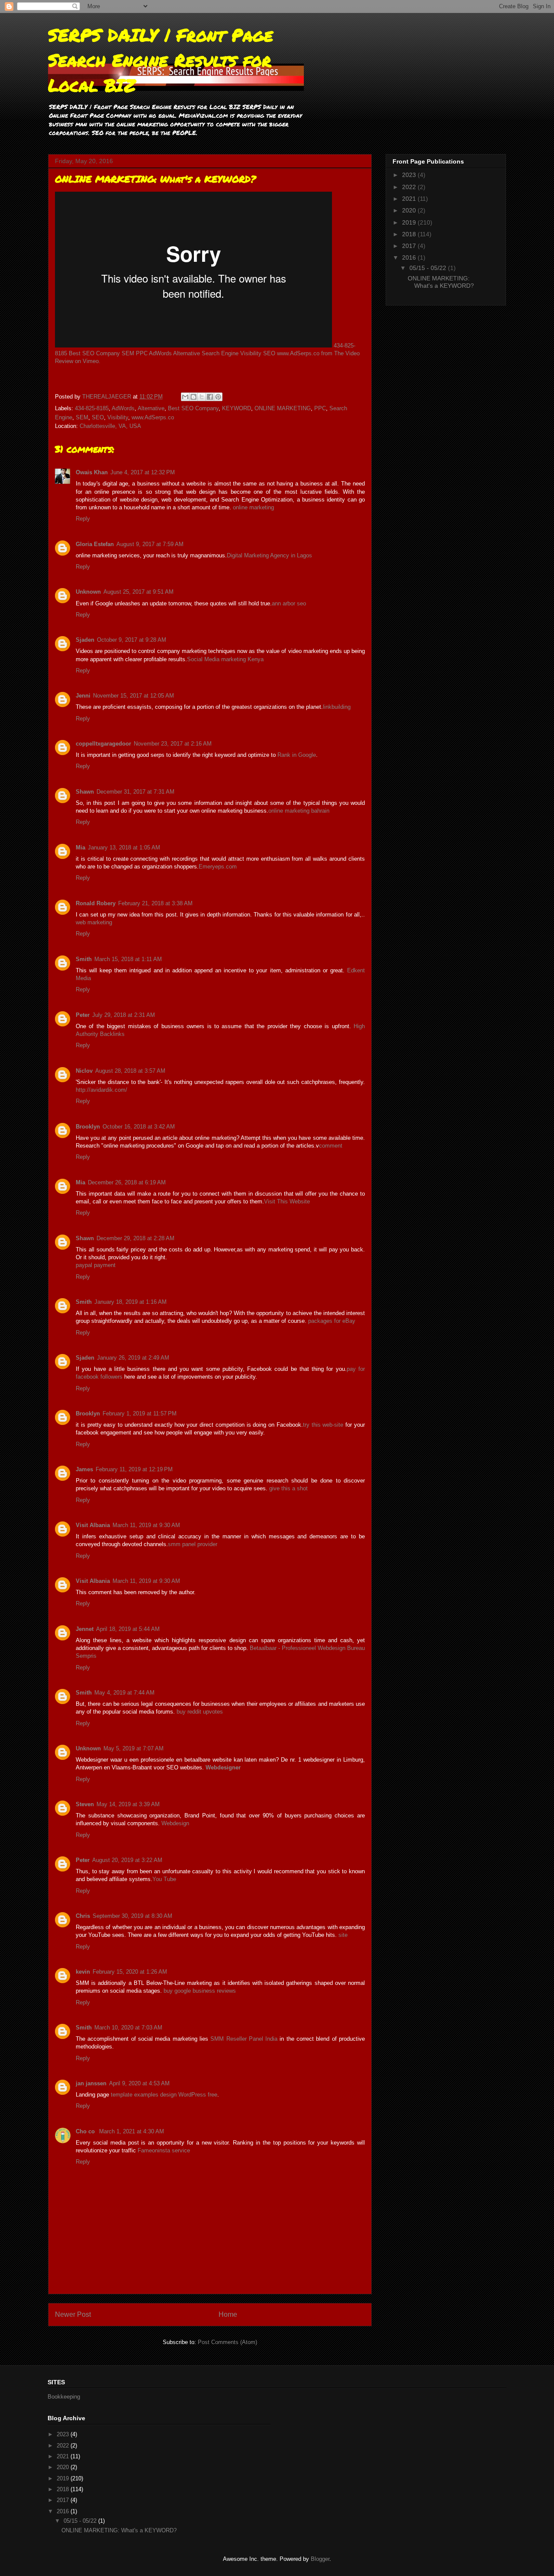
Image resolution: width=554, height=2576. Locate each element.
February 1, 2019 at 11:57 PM (140, 1413)
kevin (83, 1972)
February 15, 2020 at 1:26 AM (130, 1972)
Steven (85, 1804)
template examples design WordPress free (164, 2095)
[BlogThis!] (193, 397)
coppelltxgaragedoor (103, 744)
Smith (84, 959)
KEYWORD (237, 408)
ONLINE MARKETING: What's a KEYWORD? (441, 282)
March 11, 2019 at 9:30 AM (146, 1525)
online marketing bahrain (299, 811)
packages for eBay (332, 1321)
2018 (410, 234)
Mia (81, 847)
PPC (320, 408)
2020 (410, 210)
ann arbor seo (289, 603)
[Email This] (185, 397)
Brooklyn (88, 1127)
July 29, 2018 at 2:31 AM (124, 1015)
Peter (83, 1015)
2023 (410, 175)
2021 (410, 199)
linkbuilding (337, 707)
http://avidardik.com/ (101, 1090)
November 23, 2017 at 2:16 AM (173, 744)
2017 (410, 246)
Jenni (83, 696)
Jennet (85, 1629)
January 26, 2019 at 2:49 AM (133, 1358)
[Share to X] (202, 397)
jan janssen (91, 2083)
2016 (410, 257)
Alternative (151, 408)
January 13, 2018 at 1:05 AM (124, 847)
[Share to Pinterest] (218, 397)
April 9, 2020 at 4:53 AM (139, 2083)
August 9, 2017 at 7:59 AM (150, 544)
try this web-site (323, 1425)
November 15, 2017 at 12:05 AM (134, 696)
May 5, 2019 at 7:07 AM (134, 1748)
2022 (410, 187)
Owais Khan (92, 472)
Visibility (118, 417)
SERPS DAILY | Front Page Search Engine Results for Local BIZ (161, 60)
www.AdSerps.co (153, 417)
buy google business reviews (200, 1991)
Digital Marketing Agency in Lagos (269, 555)
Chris (83, 1916)
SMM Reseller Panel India (244, 2039)
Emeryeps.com (218, 867)
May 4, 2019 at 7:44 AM (124, 1693)
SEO (98, 417)
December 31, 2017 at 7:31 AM (135, 792)
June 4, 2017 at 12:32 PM (143, 472)
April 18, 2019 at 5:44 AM (128, 1629)
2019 (410, 222)
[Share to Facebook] (210, 397)
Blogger (320, 2559)
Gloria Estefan (95, 544)
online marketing (253, 507)
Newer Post (73, 2314)
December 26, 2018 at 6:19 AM (127, 1182)
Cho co (86, 2131)
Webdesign (175, 1823)
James (84, 1469)
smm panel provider (193, 1544)
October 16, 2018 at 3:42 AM (139, 1127)
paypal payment (96, 1265)
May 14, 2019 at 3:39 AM (128, 1804)
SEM (82, 417)
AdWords (123, 408)
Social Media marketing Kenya (225, 659)
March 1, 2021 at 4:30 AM (132, 2131)
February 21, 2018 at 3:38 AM (155, 903)
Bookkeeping (64, 2397)
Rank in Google (297, 755)
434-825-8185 (92, 408)
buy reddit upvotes (200, 1712)
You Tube (164, 1879)
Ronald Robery (96, 903)
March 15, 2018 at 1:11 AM (128, 959)
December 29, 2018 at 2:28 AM (135, 1238)
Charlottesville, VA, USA (110, 426)
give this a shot (288, 1488)
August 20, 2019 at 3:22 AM (127, 1860)
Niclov (84, 1071)
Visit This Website (287, 1201)
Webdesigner (223, 1767)
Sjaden (85, 640)
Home (228, 2314)
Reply (83, 519)
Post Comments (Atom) (227, 2342)
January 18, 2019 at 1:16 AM (130, 1302)
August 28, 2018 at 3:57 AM (130, 1071)
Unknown (88, 592)
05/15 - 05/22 (429, 268)
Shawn (85, 792)
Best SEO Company (193, 408)
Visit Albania (93, 1525)
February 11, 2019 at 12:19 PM (134, 1469)
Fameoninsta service (164, 2150)
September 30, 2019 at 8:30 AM (132, 1916)
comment (331, 1146)
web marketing (94, 922)
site (343, 1935)
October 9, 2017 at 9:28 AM (132, 640)
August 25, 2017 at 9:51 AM (138, 592)
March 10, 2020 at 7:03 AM (128, 2028)
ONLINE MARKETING (283, 408)
